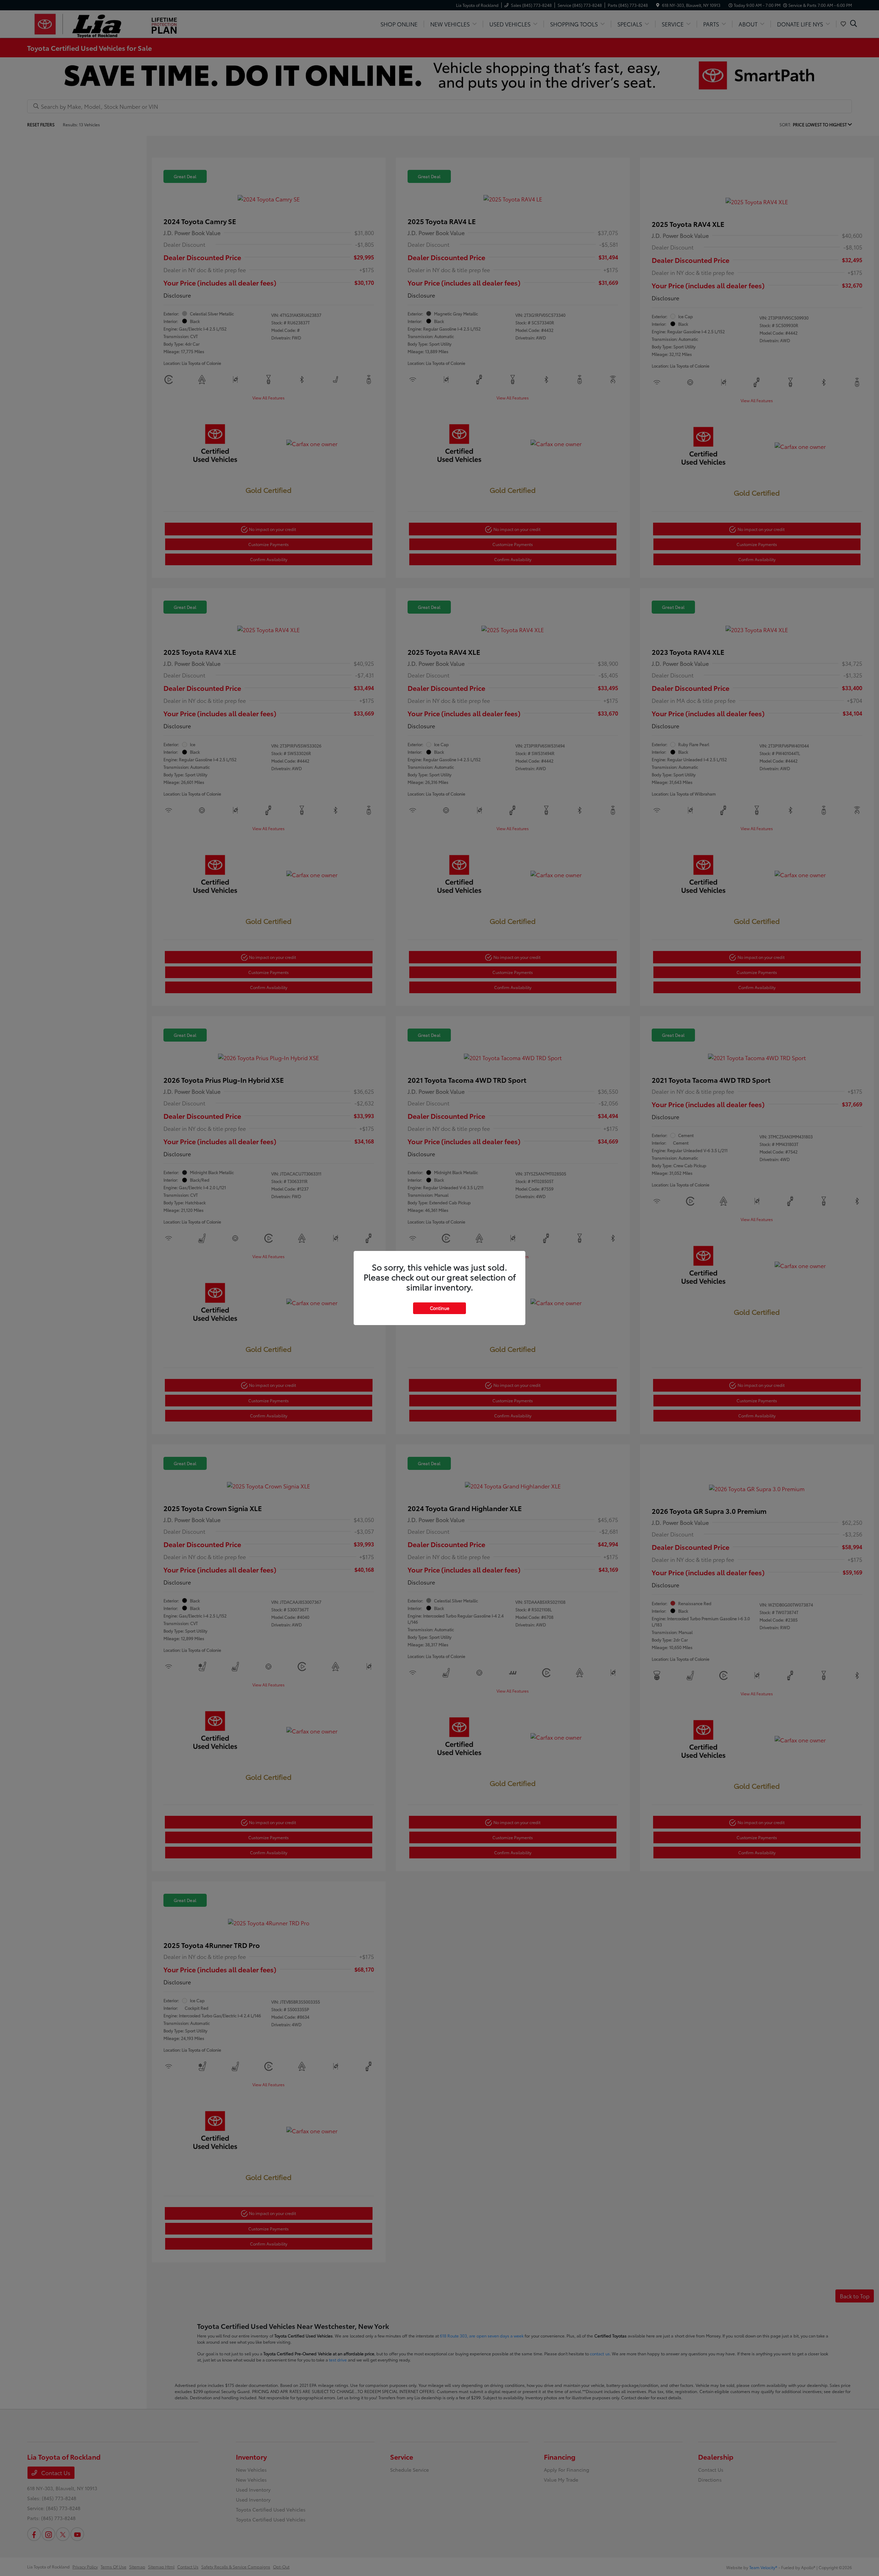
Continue (439, 1308)
